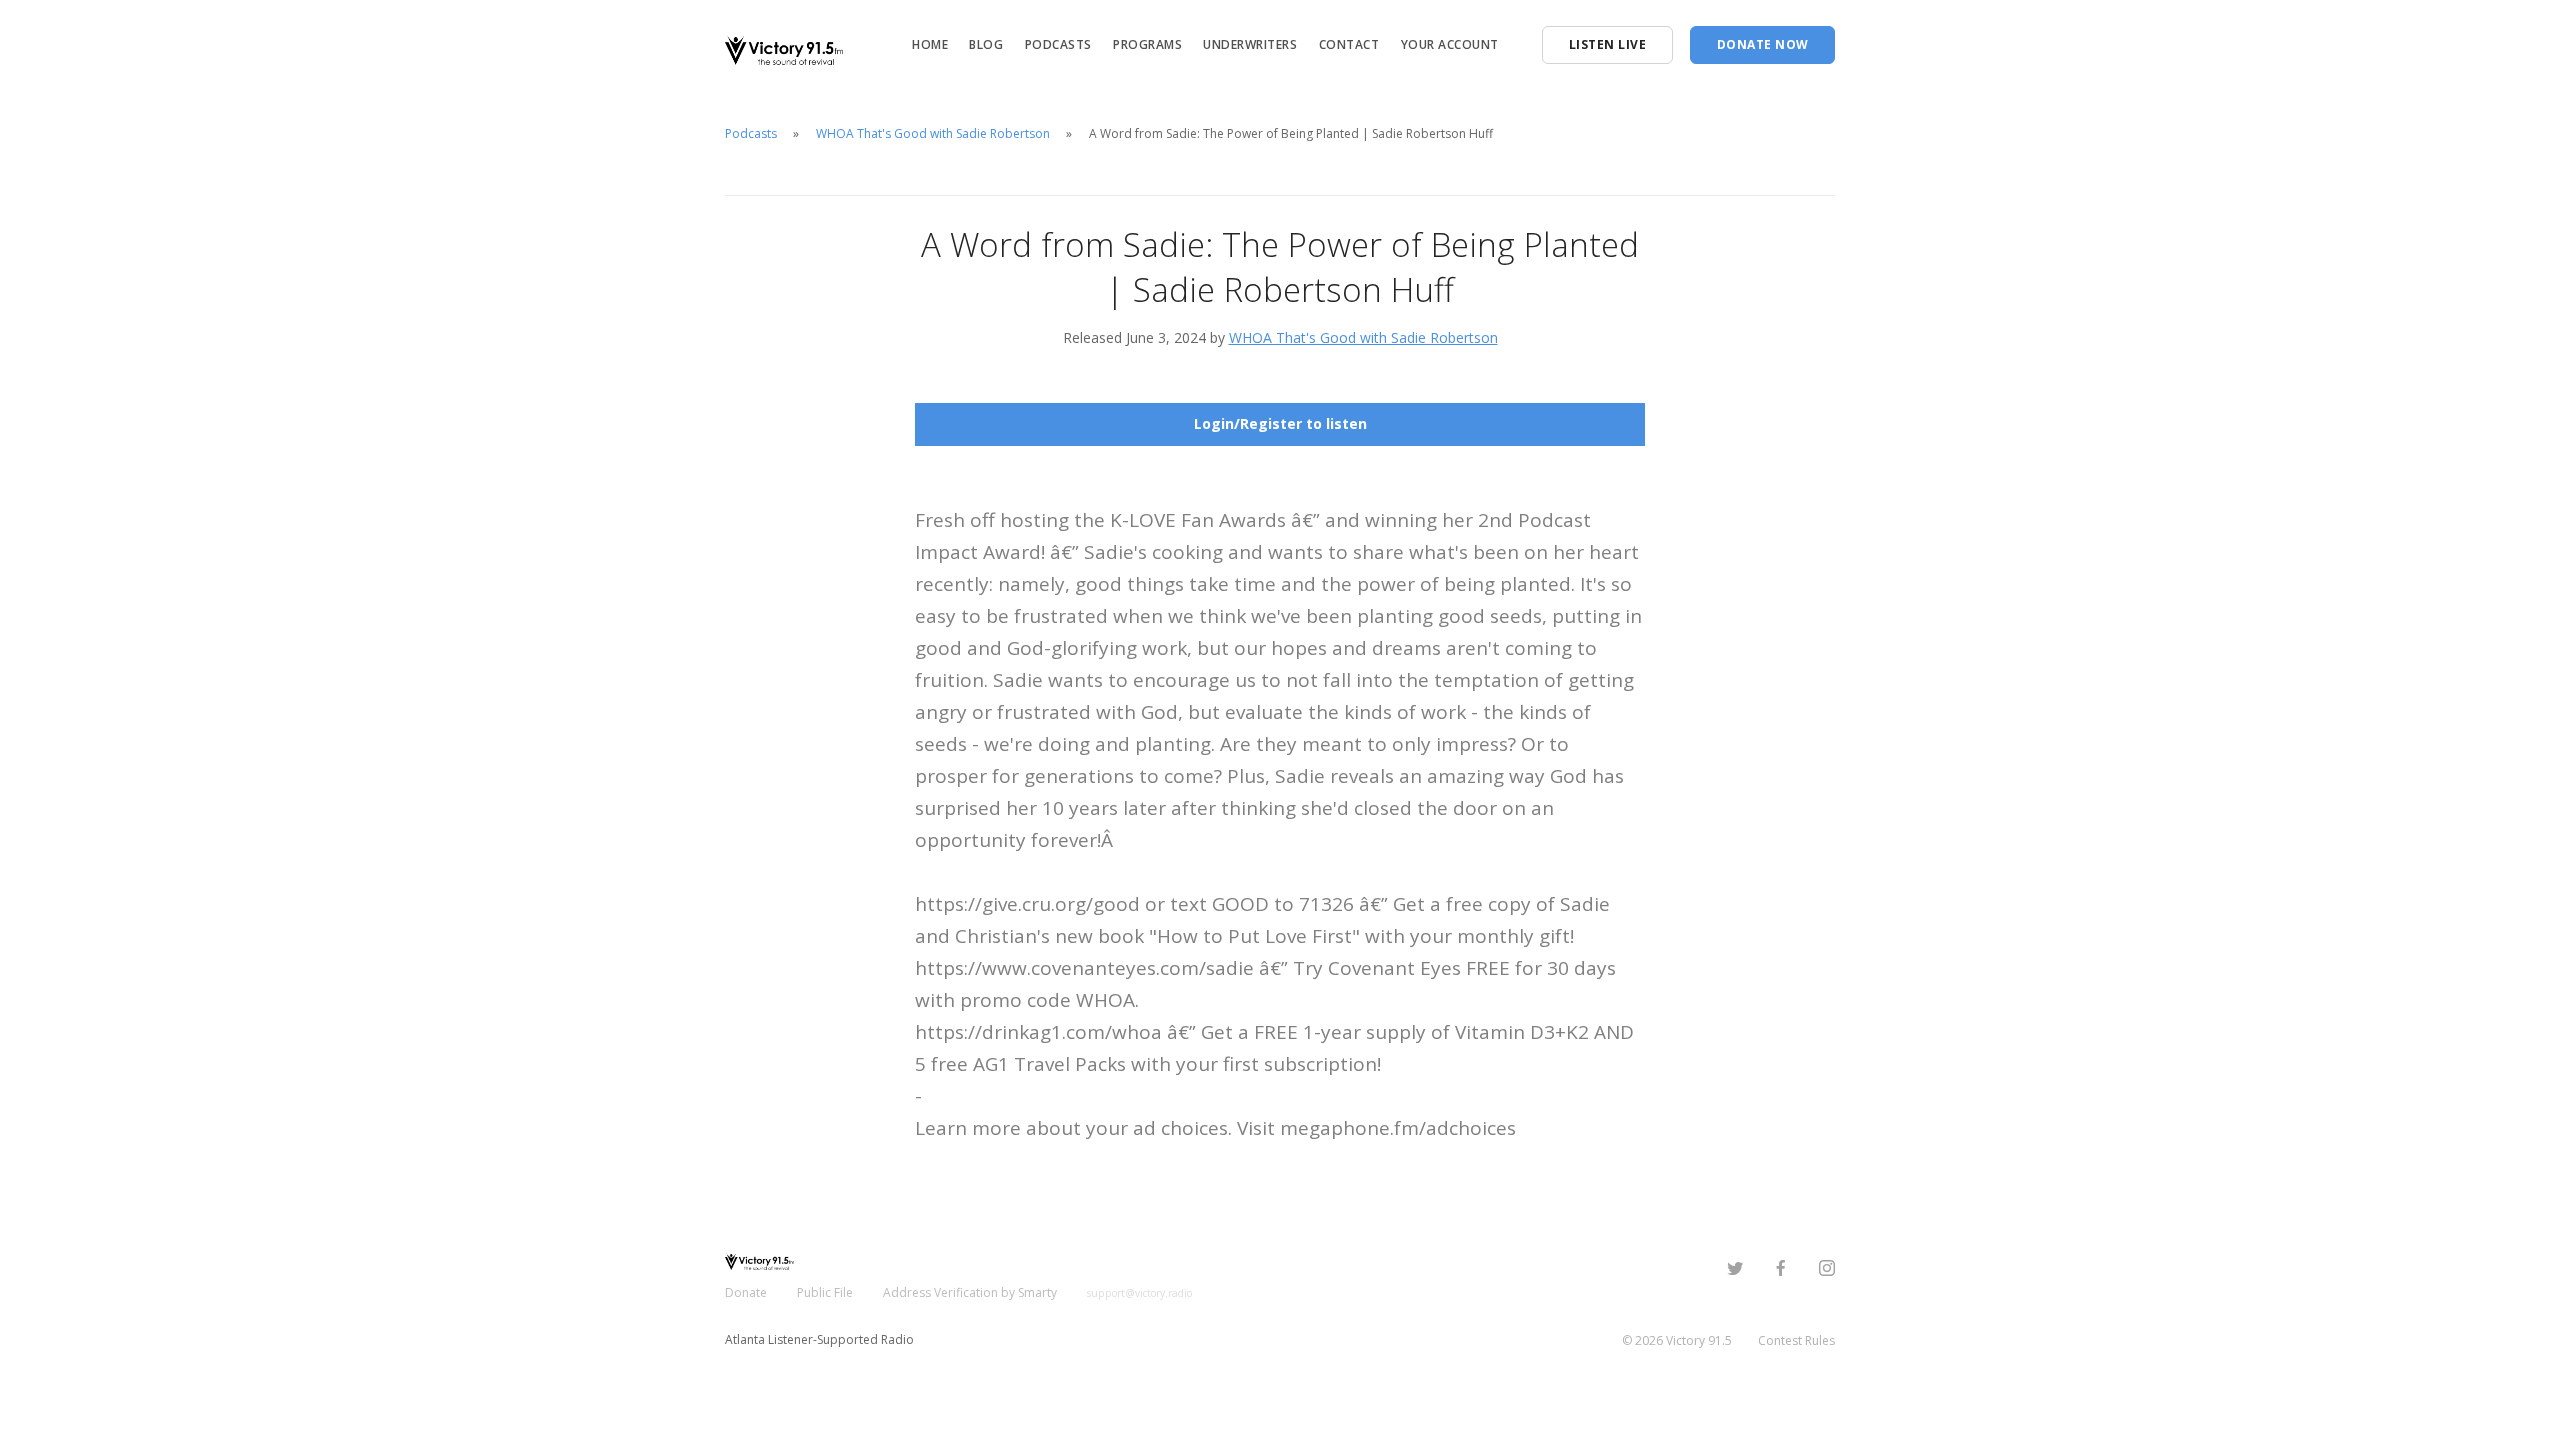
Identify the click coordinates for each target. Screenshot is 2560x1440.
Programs (1147, 44)
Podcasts (1058, 44)
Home (930, 44)
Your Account (1450, 44)
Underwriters (1250, 44)
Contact (1349, 44)
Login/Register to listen (1280, 423)
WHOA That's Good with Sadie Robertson (933, 133)
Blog (986, 44)
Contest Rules (1796, 1340)
